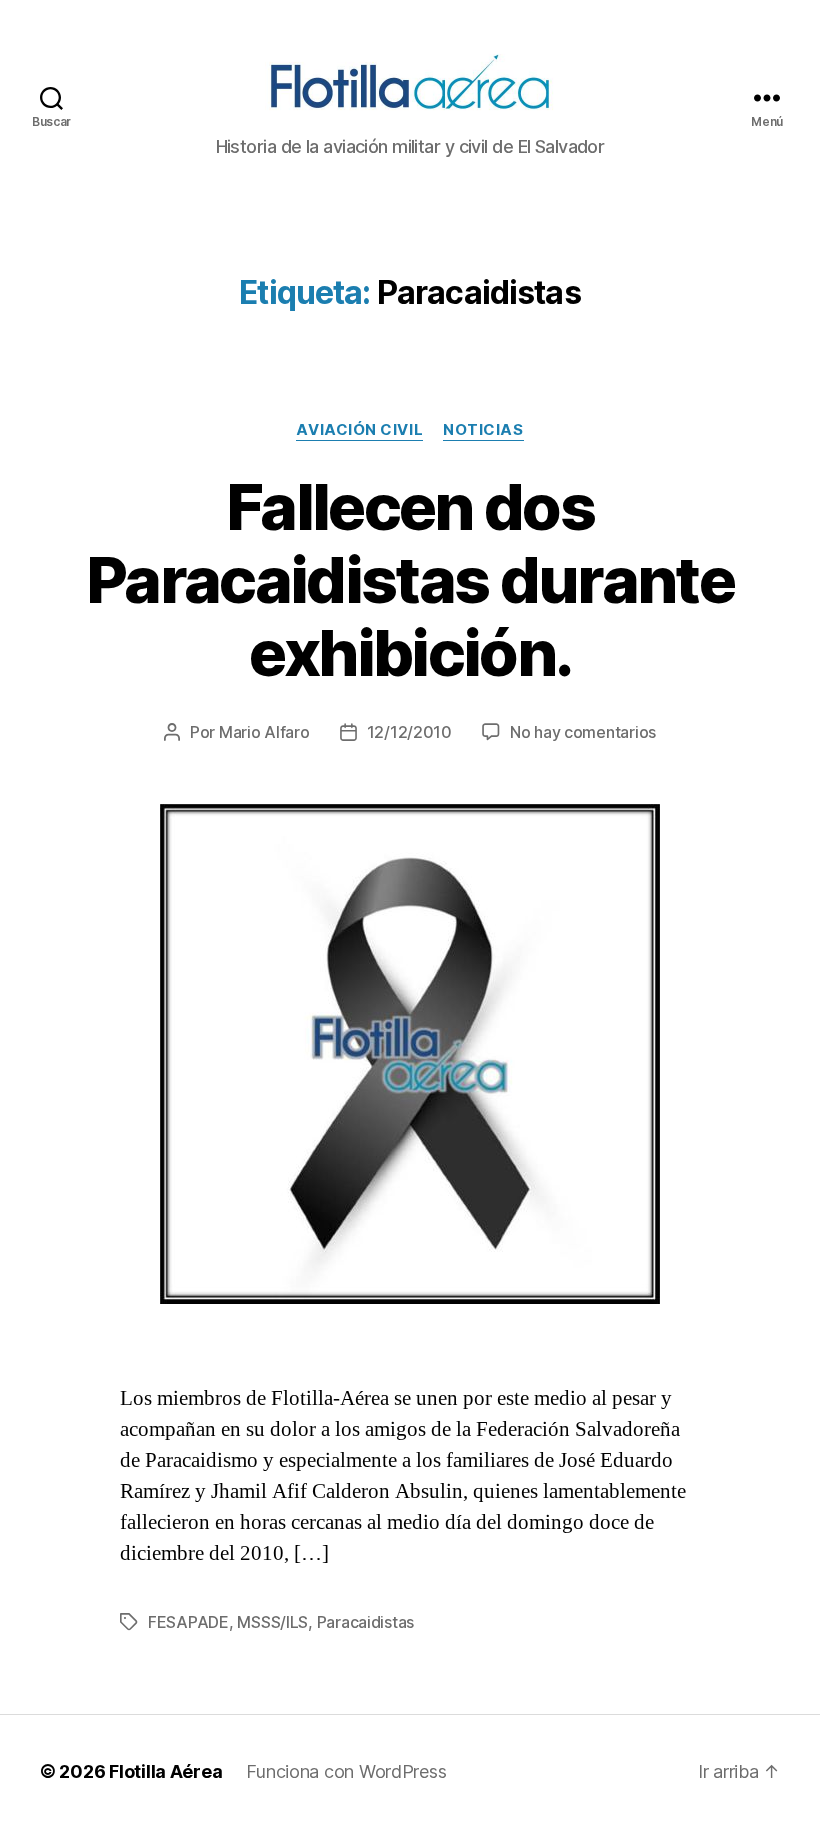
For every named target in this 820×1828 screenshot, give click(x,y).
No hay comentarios (583, 732)
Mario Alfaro (264, 732)
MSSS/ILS (272, 1622)
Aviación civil (359, 430)
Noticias (483, 430)
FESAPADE (188, 1622)
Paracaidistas (366, 1622)
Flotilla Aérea (165, 1771)
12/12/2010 (409, 732)
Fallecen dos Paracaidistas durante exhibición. (410, 579)
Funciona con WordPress (346, 1771)
